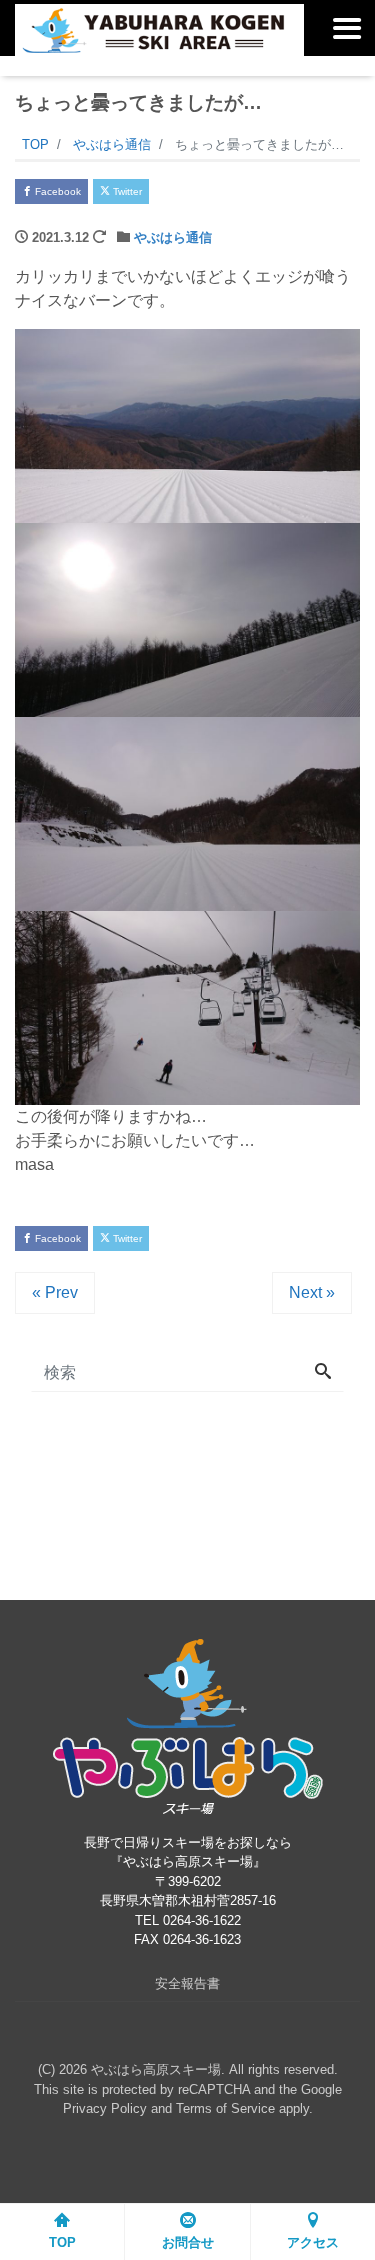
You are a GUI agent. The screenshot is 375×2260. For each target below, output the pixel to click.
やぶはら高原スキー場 (156, 2069)
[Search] (323, 1373)
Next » (312, 1292)
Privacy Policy (105, 2108)
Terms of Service (225, 2108)
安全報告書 (187, 1983)
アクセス (313, 2242)
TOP (62, 2242)
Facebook (56, 191)
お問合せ (188, 2242)
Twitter (126, 191)
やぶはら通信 (173, 237)
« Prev (55, 1292)
